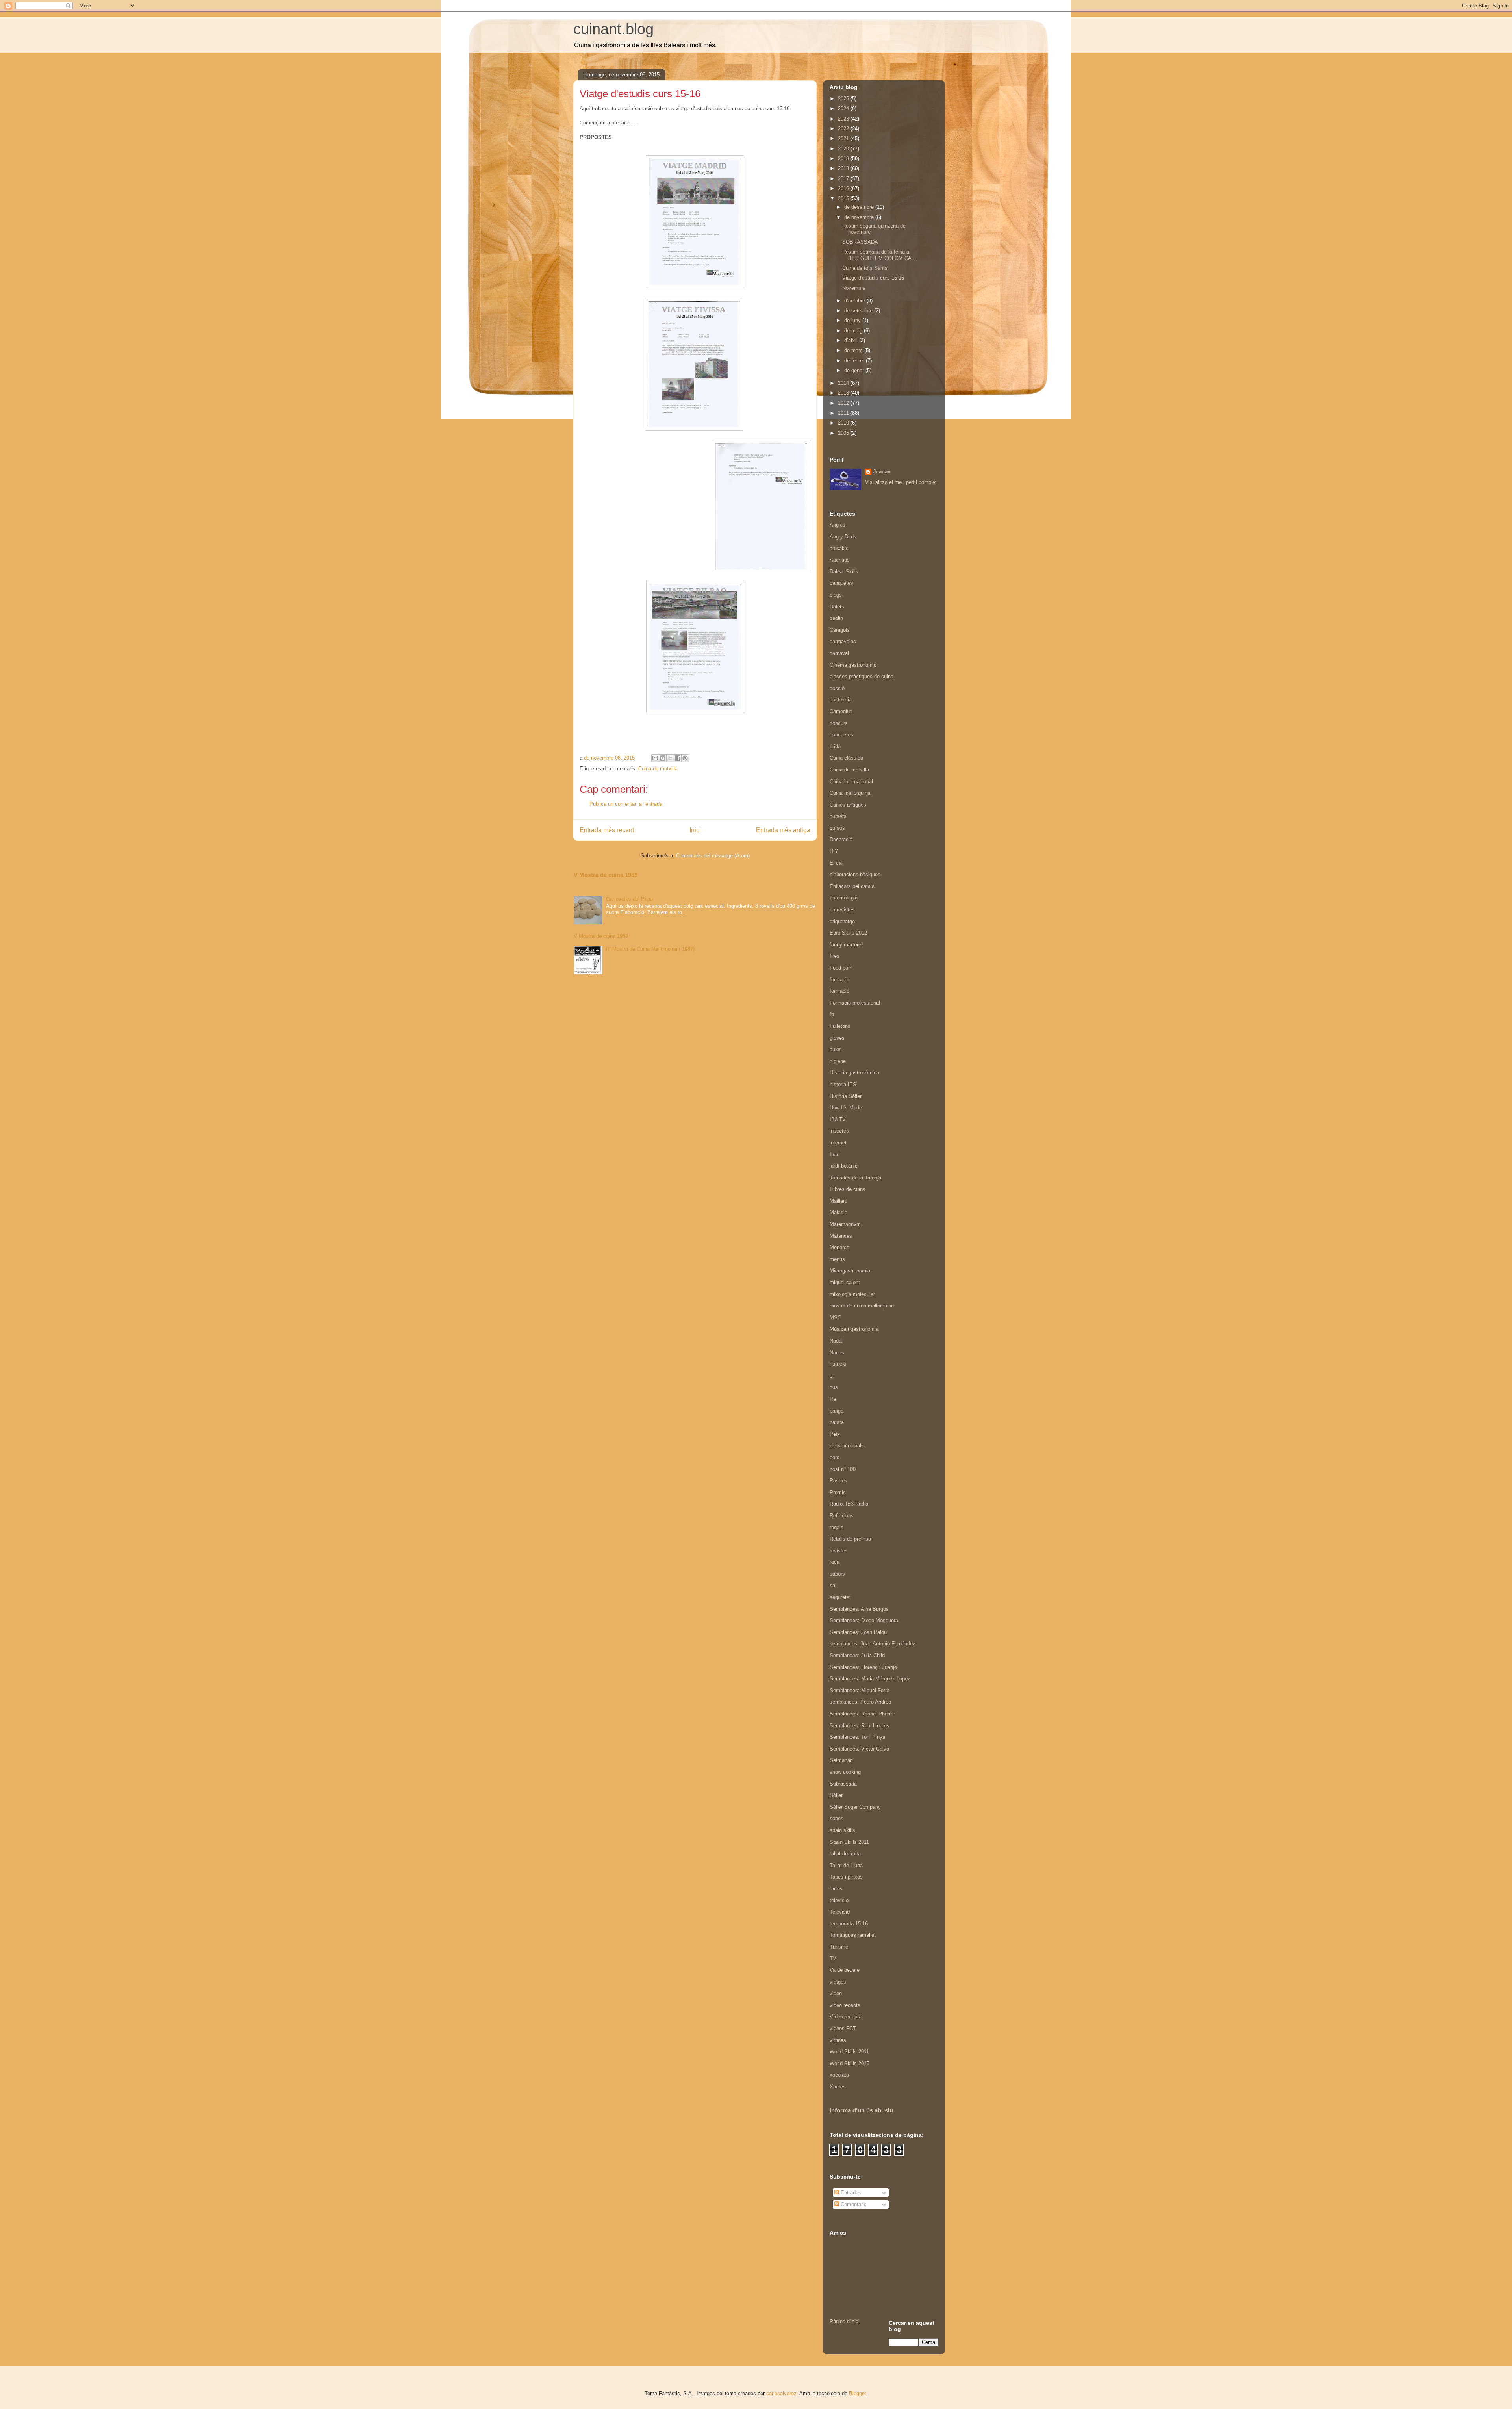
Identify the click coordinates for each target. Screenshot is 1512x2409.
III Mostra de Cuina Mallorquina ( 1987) (650, 949)
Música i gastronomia (854, 1329)
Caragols (840, 630)
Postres (838, 1481)
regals (837, 1527)
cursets (838, 816)
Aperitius (840, 560)
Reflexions (842, 1516)
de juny (853, 320)
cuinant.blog (613, 29)
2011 (844, 413)
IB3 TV (838, 1119)
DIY (834, 851)
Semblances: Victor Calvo (859, 1749)
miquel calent (845, 1282)
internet (838, 1143)
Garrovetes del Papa (629, 899)
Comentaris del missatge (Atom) (713, 856)
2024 (844, 108)
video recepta (845, 2005)
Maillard (838, 1201)
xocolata (839, 2075)
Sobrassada (843, 1784)
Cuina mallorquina (850, 793)
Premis (838, 1492)
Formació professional (855, 1003)
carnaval (839, 653)
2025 (844, 99)
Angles (838, 525)
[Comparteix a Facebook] (678, 758)
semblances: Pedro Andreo (860, 1702)
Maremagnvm (845, 1224)
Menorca (839, 1247)
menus (837, 1259)
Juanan (882, 472)
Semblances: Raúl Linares (860, 1726)
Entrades (850, 2193)
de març (854, 350)
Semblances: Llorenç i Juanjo (863, 1667)
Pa (833, 1399)
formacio (839, 980)
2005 (844, 433)
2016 (844, 188)
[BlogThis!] (663, 758)
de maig (854, 331)
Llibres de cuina (848, 1189)
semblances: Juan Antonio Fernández (873, 1644)
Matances (841, 1236)
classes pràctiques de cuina (862, 676)
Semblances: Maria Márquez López (870, 1679)
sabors (837, 1574)
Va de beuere (845, 1970)
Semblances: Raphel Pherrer (862, 1714)
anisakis (839, 548)
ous (834, 1387)
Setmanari (841, 1760)
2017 (844, 179)
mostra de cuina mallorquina (862, 1306)
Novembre (854, 288)
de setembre (859, 311)
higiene (838, 1061)
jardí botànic (844, 1166)
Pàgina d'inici (845, 2321)
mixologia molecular (852, 1294)
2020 (844, 149)
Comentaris (853, 2204)
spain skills (842, 1830)
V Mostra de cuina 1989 (606, 875)
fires (835, 956)
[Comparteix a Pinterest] (685, 758)
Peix (835, 1434)
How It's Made (846, 1108)
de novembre (860, 217)
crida (835, 746)
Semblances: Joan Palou (858, 1632)
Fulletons (840, 1026)
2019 (844, 159)
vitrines (838, 2040)
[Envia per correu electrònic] (655, 758)
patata (837, 1422)
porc (835, 1457)
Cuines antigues (848, 805)
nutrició (838, 1364)
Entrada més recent (607, 830)
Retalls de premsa (850, 1539)
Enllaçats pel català (852, 886)
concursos (841, 735)
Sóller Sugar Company (855, 1807)
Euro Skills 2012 (848, 933)
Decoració (841, 839)
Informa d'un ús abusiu (861, 2110)
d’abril (852, 340)
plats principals (847, 1446)
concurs (839, 723)
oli (832, 1376)
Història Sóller (846, 1096)
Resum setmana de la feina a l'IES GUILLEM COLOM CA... (879, 255)
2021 (844, 138)
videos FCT (843, 2028)
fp (832, 1014)
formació (839, 991)
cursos (837, 828)
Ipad (835, 1154)
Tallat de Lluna (846, 1865)
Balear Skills (844, 572)
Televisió (840, 1912)
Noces (837, 1353)
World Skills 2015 (850, 2063)
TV (833, 1958)
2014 (844, 383)
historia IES (843, 1084)
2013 (844, 393)
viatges (838, 1982)
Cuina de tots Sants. (866, 268)
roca (835, 1562)
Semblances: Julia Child (857, 1655)
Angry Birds (843, 537)
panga (837, 1411)
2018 (844, 168)
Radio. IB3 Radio (849, 1504)
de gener (855, 370)
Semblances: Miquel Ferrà (860, 1690)
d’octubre (855, 301)
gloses (837, 1038)
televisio (839, 1900)
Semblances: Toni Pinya (857, 1737)
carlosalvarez (781, 2393)
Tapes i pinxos (846, 1877)
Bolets (837, 607)
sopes (837, 1818)
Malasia (838, 1212)
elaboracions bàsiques (855, 874)
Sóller (836, 1795)
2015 (844, 198)
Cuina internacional (851, 782)
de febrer (855, 361)
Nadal (836, 1341)
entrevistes (842, 910)
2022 (844, 129)
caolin (836, 618)
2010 (844, 423)
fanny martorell (847, 945)
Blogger (857, 2393)
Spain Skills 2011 (849, 1842)
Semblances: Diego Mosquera (864, 1620)
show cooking (845, 1772)
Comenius (841, 711)
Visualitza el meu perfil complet (901, 482)
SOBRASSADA (860, 242)
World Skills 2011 (849, 2052)
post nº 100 (843, 1469)
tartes (836, 1889)
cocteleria (841, 700)
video (836, 1993)
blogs (836, 595)
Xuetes (838, 2087)
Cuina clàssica (846, 758)
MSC (835, 1318)
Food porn (841, 968)
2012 (844, 403)
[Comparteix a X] (670, 758)
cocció (837, 688)
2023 (844, 119)
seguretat (840, 1597)
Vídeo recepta (846, 2017)
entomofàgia (844, 898)
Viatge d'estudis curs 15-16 (873, 278)
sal (833, 1585)
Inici (695, 830)
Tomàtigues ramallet (853, 1935)
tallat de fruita (845, 1854)
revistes (839, 1551)
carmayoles (843, 641)
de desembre (860, 207)
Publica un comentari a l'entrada (626, 804)
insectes (839, 1131)
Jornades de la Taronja (855, 1178)
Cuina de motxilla (658, 769)
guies (836, 1049)
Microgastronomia (850, 1271)
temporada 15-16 (849, 1924)
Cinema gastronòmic (853, 665)
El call (837, 863)
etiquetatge (842, 921)
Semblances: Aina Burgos (859, 1609)
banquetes (841, 583)
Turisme (839, 1947)
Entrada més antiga (783, 830)
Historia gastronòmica (854, 1073)
